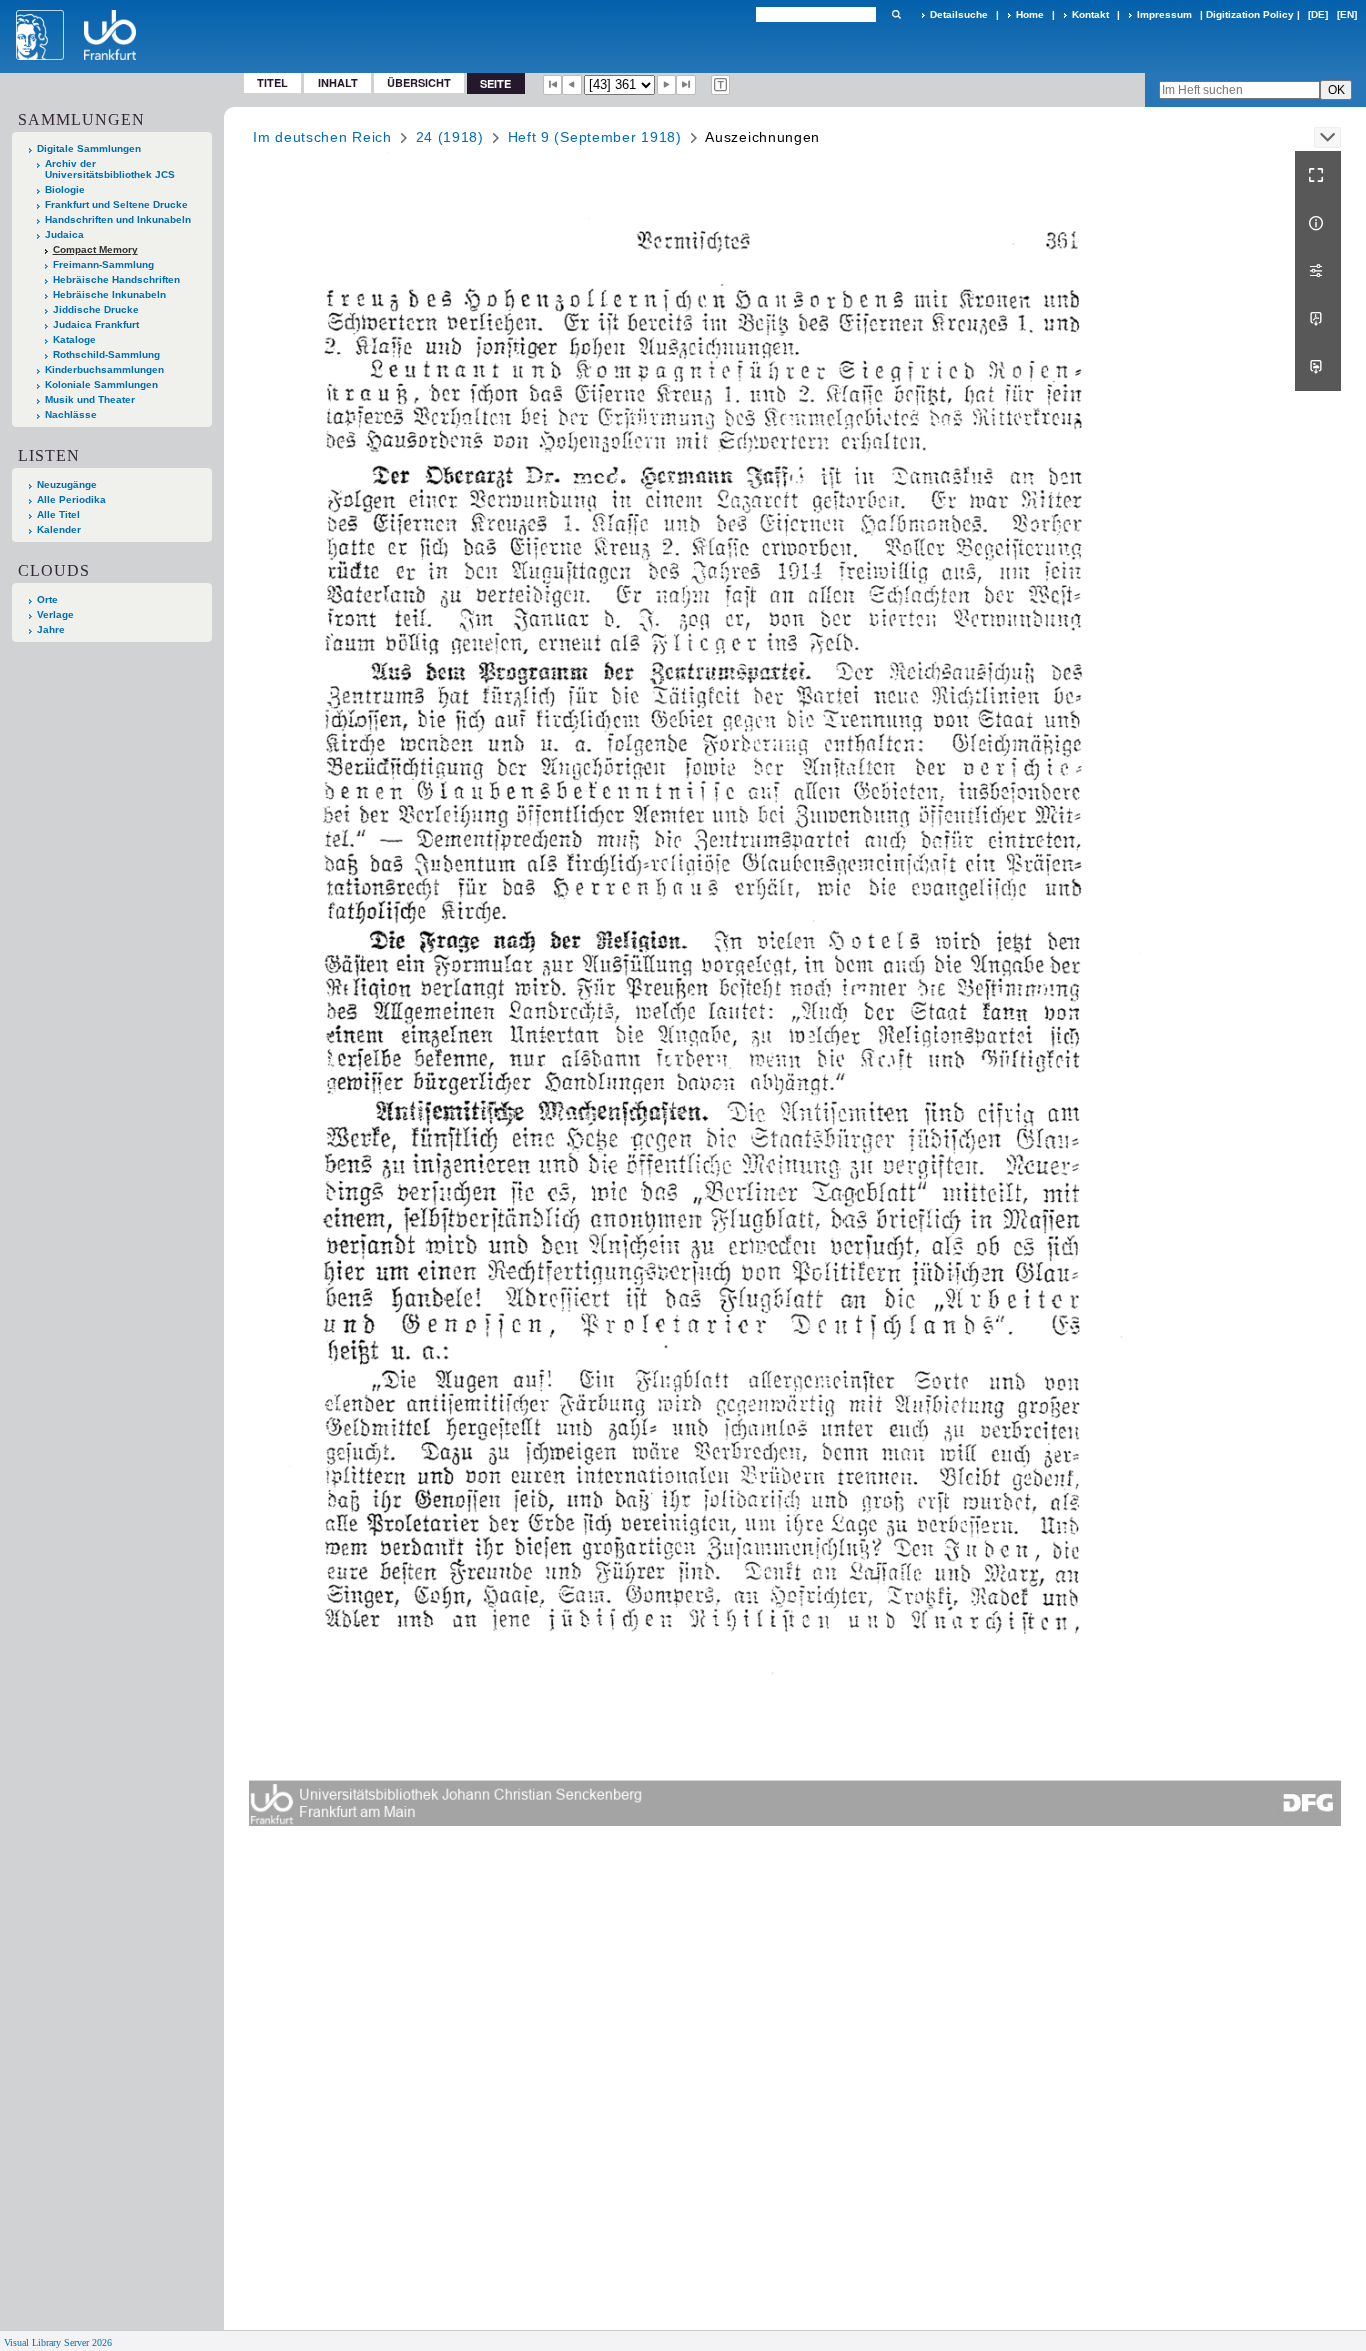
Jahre (51, 629)
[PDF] (1318, 319)
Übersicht (419, 82)
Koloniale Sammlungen (101, 384)
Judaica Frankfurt (96, 324)
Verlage (55, 614)
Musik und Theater (90, 399)
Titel (272, 82)
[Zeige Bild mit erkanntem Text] (721, 85)
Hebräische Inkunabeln (109, 294)
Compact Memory (95, 249)
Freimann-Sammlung (103, 264)
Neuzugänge (67, 484)
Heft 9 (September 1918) (595, 137)
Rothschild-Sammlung (106, 354)
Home (1030, 14)
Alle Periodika (71, 499)
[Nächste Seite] (667, 85)
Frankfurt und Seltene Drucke (116, 204)
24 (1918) (450, 137)
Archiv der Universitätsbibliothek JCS (110, 169)
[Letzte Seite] (686, 85)
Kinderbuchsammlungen (104, 369)
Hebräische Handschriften (116, 279)
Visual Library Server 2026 (58, 2342)
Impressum (1164, 14)
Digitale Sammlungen (89, 148)
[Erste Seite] (553, 85)
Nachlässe (71, 414)
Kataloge (74, 339)
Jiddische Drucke (96, 309)
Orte (47, 599)
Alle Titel (58, 514)
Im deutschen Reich (322, 137)
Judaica (64, 234)
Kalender (59, 529)
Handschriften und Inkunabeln (118, 219)
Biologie (65, 189)
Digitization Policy (1250, 14)
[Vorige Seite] (572, 85)
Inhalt (338, 82)
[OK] (896, 14)
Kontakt (1090, 14)
